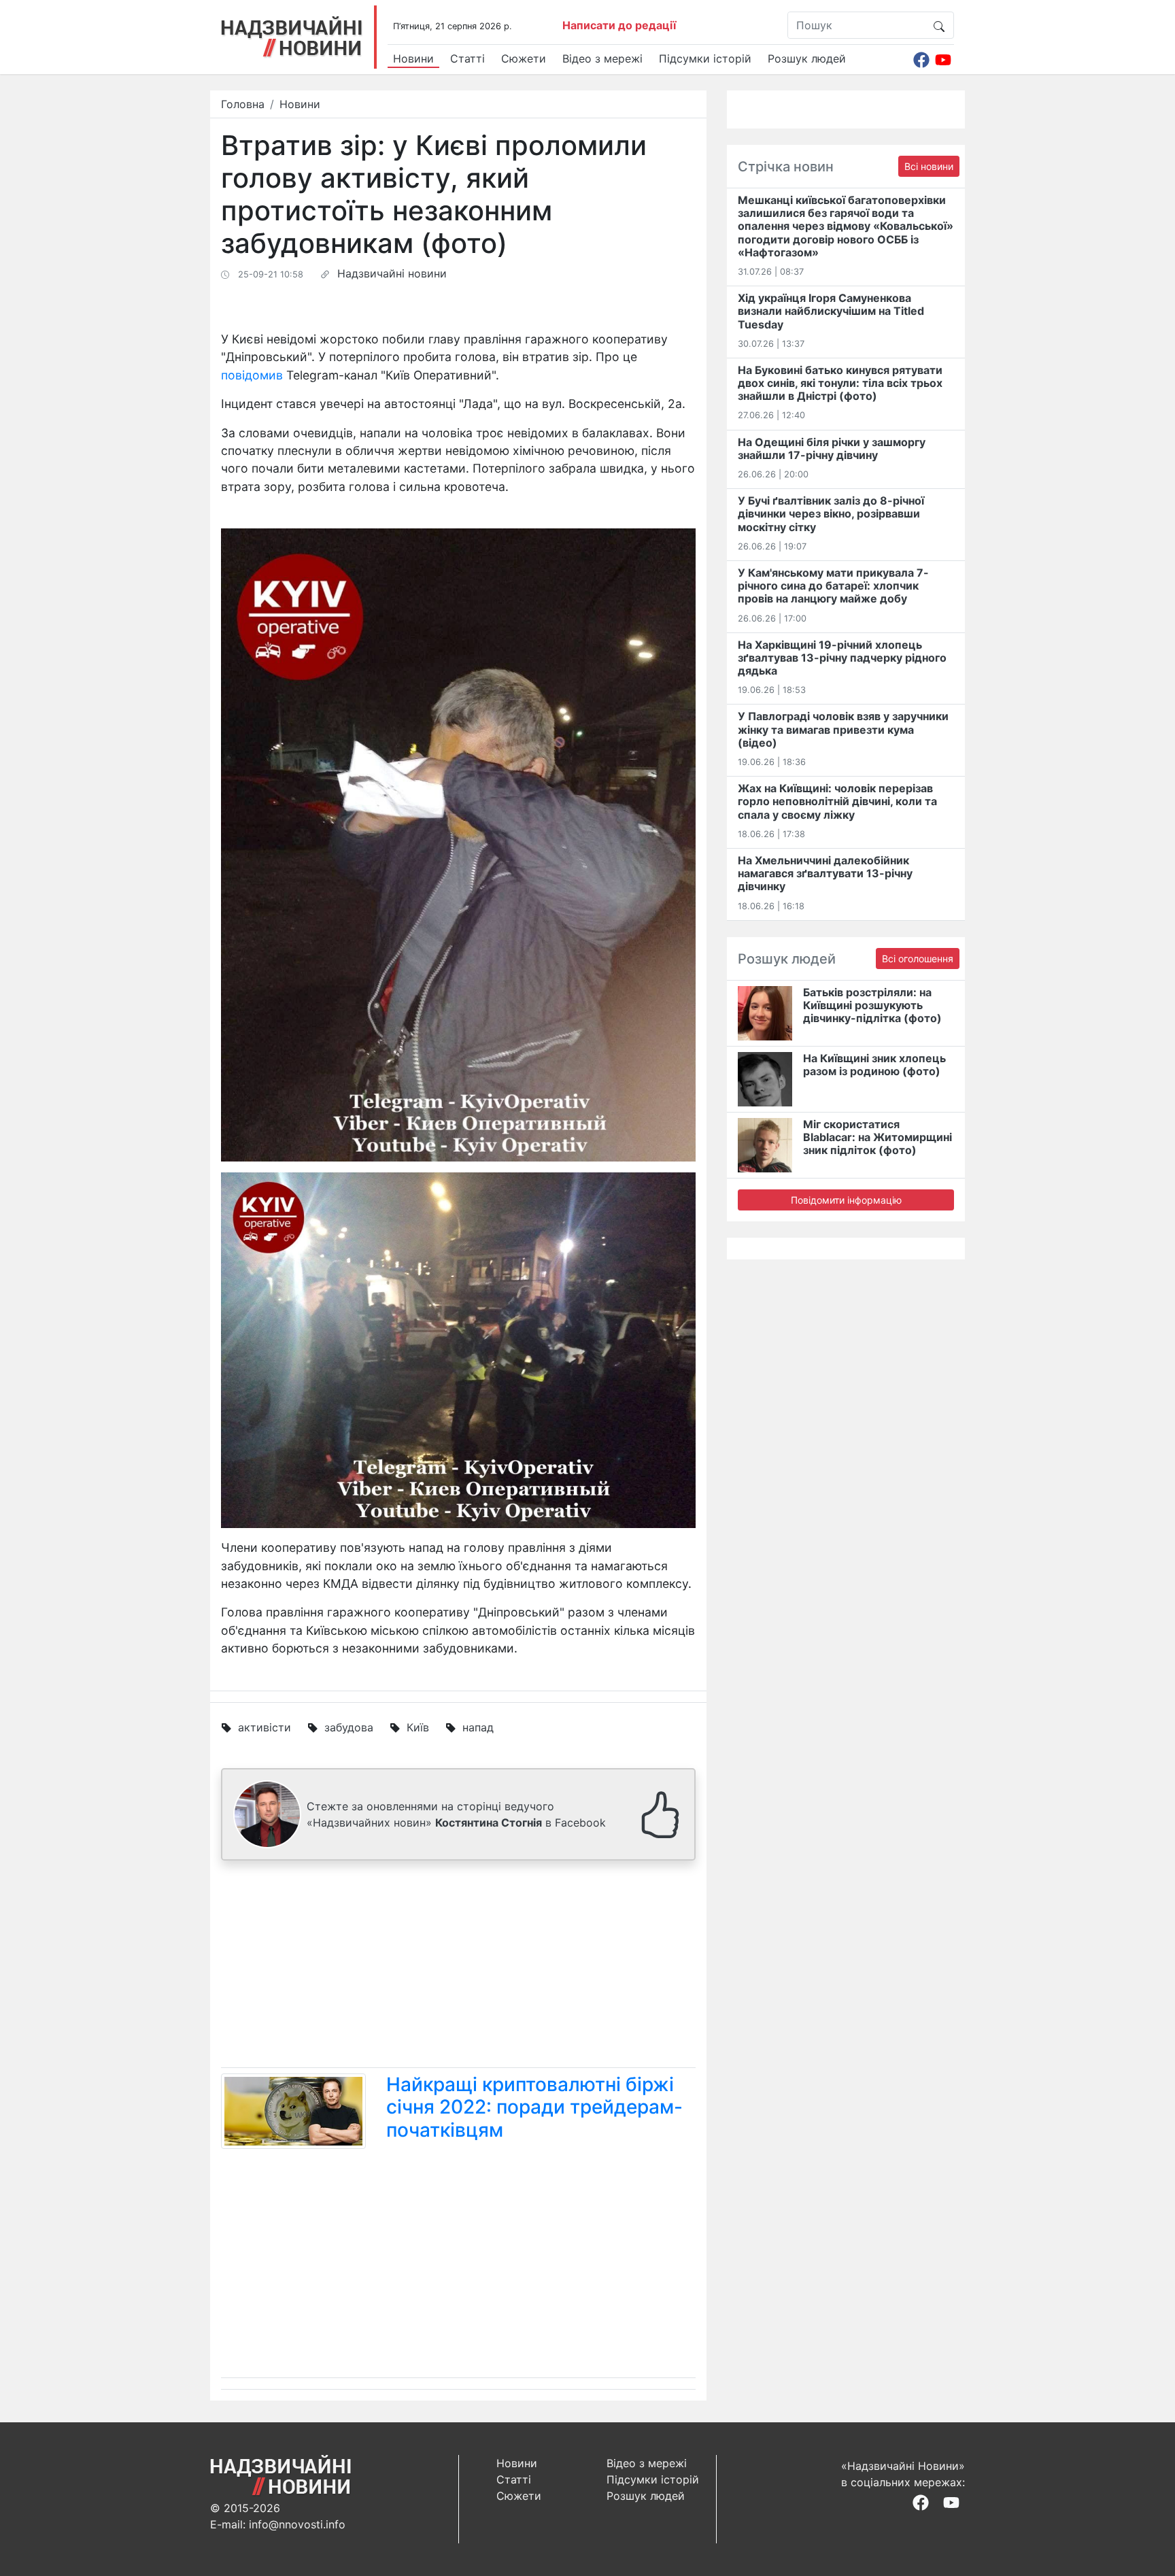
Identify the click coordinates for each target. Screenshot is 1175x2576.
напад (478, 1727)
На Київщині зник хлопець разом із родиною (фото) (874, 1065)
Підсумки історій (705, 58)
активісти (265, 1727)
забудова (349, 1727)
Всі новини (929, 166)
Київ (418, 1727)
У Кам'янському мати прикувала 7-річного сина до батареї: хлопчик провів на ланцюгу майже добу (833, 586)
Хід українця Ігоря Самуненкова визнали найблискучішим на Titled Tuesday (831, 311)
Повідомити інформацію (846, 1200)
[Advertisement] (458, 1967)
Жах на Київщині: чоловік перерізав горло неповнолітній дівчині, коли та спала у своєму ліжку (837, 801)
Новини (413, 58)
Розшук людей (807, 58)
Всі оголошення (918, 959)
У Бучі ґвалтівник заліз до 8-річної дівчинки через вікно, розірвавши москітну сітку (831, 513)
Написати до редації (619, 25)
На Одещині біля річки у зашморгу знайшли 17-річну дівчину (832, 448)
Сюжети (524, 58)
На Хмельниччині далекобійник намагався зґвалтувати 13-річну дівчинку (825, 873)
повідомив (252, 375)
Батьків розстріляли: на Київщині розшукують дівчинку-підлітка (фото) (872, 1005)
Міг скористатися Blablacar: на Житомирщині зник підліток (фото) (878, 1137)
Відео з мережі (602, 58)
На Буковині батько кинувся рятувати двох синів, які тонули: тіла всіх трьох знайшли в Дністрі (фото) (840, 383)
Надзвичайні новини (392, 273)
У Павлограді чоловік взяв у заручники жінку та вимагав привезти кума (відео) (843, 729)
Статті (467, 58)
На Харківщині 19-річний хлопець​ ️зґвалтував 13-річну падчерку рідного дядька (842, 658)
